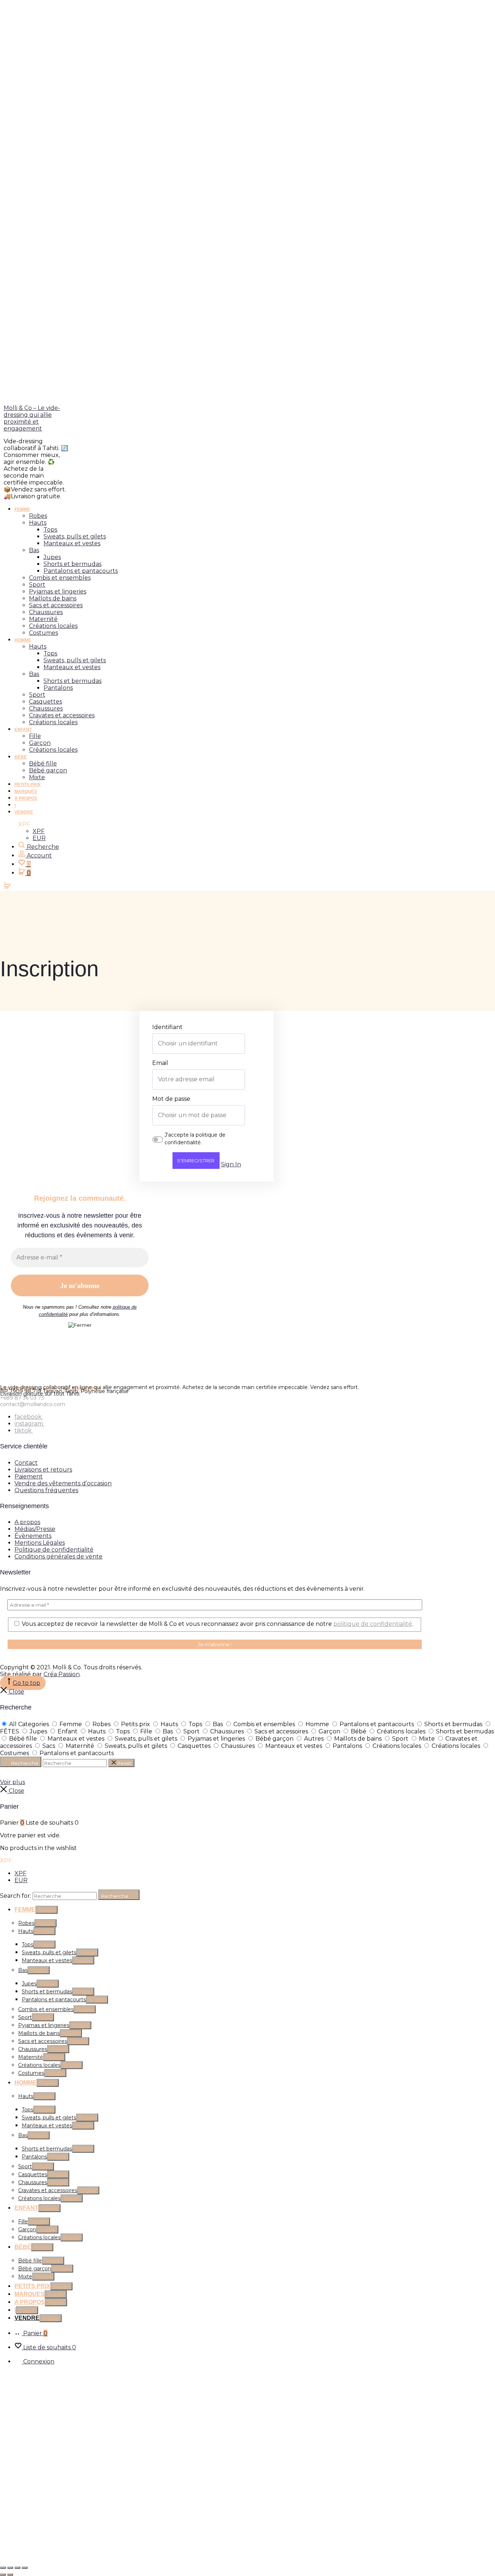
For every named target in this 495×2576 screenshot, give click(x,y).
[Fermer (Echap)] (25, 2568)
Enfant (23, 730)
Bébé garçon (48, 770)
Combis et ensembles (60, 578)
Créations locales (53, 626)
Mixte (37, 777)
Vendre (24, 812)
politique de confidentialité (373, 1624)
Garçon (40, 743)
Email (160, 1063)
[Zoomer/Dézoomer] (3, 2568)
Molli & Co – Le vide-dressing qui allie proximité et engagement (32, 418)
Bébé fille (43, 763)
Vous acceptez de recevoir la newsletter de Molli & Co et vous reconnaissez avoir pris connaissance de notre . (217, 1624)
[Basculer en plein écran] (10, 2568)
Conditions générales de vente (59, 1556)
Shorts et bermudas (72, 564)
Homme (23, 640)
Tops (50, 530)
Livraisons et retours (43, 1470)
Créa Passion (62, 1674)
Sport (37, 585)
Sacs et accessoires (56, 605)
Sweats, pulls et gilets (75, 536)
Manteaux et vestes (72, 543)
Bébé (21, 757)
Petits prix (28, 785)
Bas (34, 550)
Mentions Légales (40, 1543)
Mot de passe (171, 1099)
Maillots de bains (53, 598)
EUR (39, 838)
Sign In (231, 1164)
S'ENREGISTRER (196, 1161)
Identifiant (167, 1027)
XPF (39, 831)
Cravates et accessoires (62, 715)
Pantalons (58, 688)
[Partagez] (17, 2568)
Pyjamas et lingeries (58, 591)
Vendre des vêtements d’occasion (63, 1483)
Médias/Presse (35, 1529)
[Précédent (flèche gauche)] (3, 2575)
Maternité (43, 619)
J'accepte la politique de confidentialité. (195, 1139)
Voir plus (13, 1782)
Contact (26, 1463)
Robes (38, 516)
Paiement (29, 1476)
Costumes (43, 633)
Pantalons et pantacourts (81, 571)
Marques (26, 792)
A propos (26, 798)
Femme (22, 509)
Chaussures (46, 612)
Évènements (33, 1536)
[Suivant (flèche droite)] (10, 2575)
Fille (35, 736)
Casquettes (45, 702)
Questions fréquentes (46, 1490)
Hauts (38, 523)
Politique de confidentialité (54, 1550)
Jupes (52, 557)
